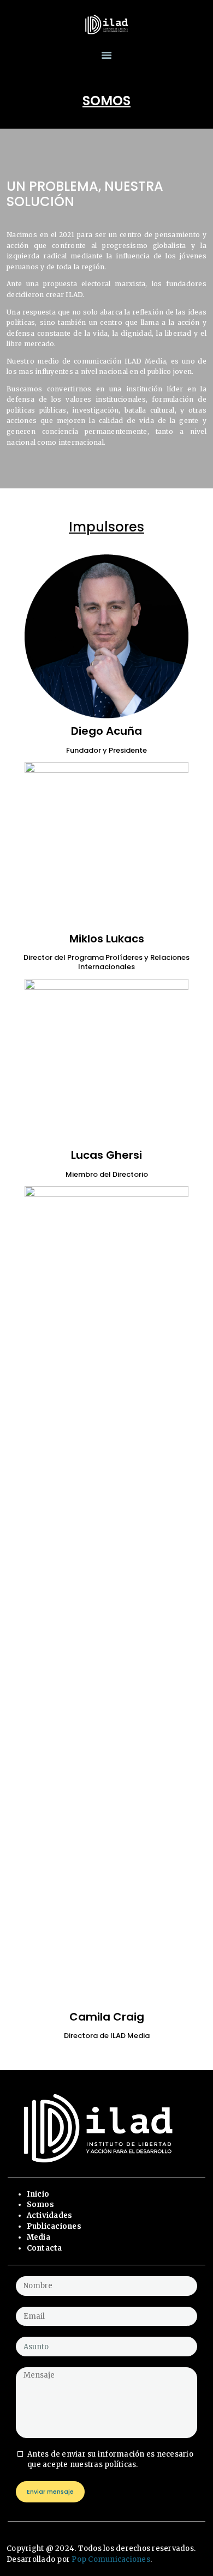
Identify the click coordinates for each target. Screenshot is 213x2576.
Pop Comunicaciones (111, 2559)
